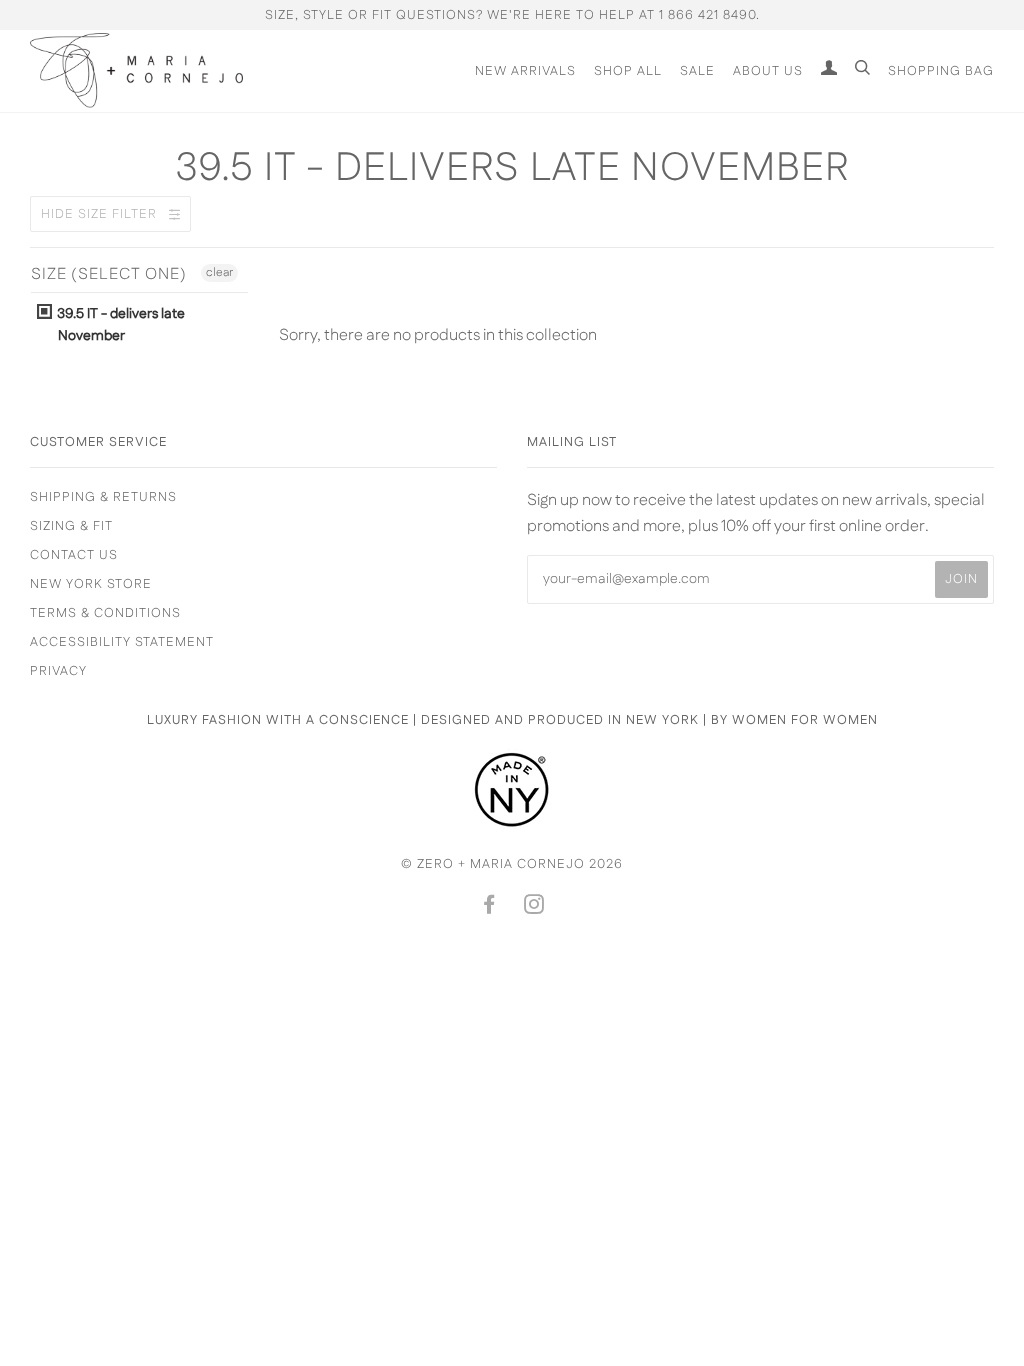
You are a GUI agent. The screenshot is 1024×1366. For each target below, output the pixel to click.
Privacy (58, 671)
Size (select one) (109, 275)
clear (219, 272)
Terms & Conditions (105, 613)
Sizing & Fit (71, 526)
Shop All (628, 71)
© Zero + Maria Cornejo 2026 (512, 864)
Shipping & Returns (103, 497)
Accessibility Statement (122, 642)
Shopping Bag (941, 71)
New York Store (91, 584)
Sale (697, 71)
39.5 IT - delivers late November (119, 325)
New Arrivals (525, 71)
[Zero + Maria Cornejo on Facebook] (489, 908)
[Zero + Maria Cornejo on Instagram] (534, 908)
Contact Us (74, 555)
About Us (768, 71)
